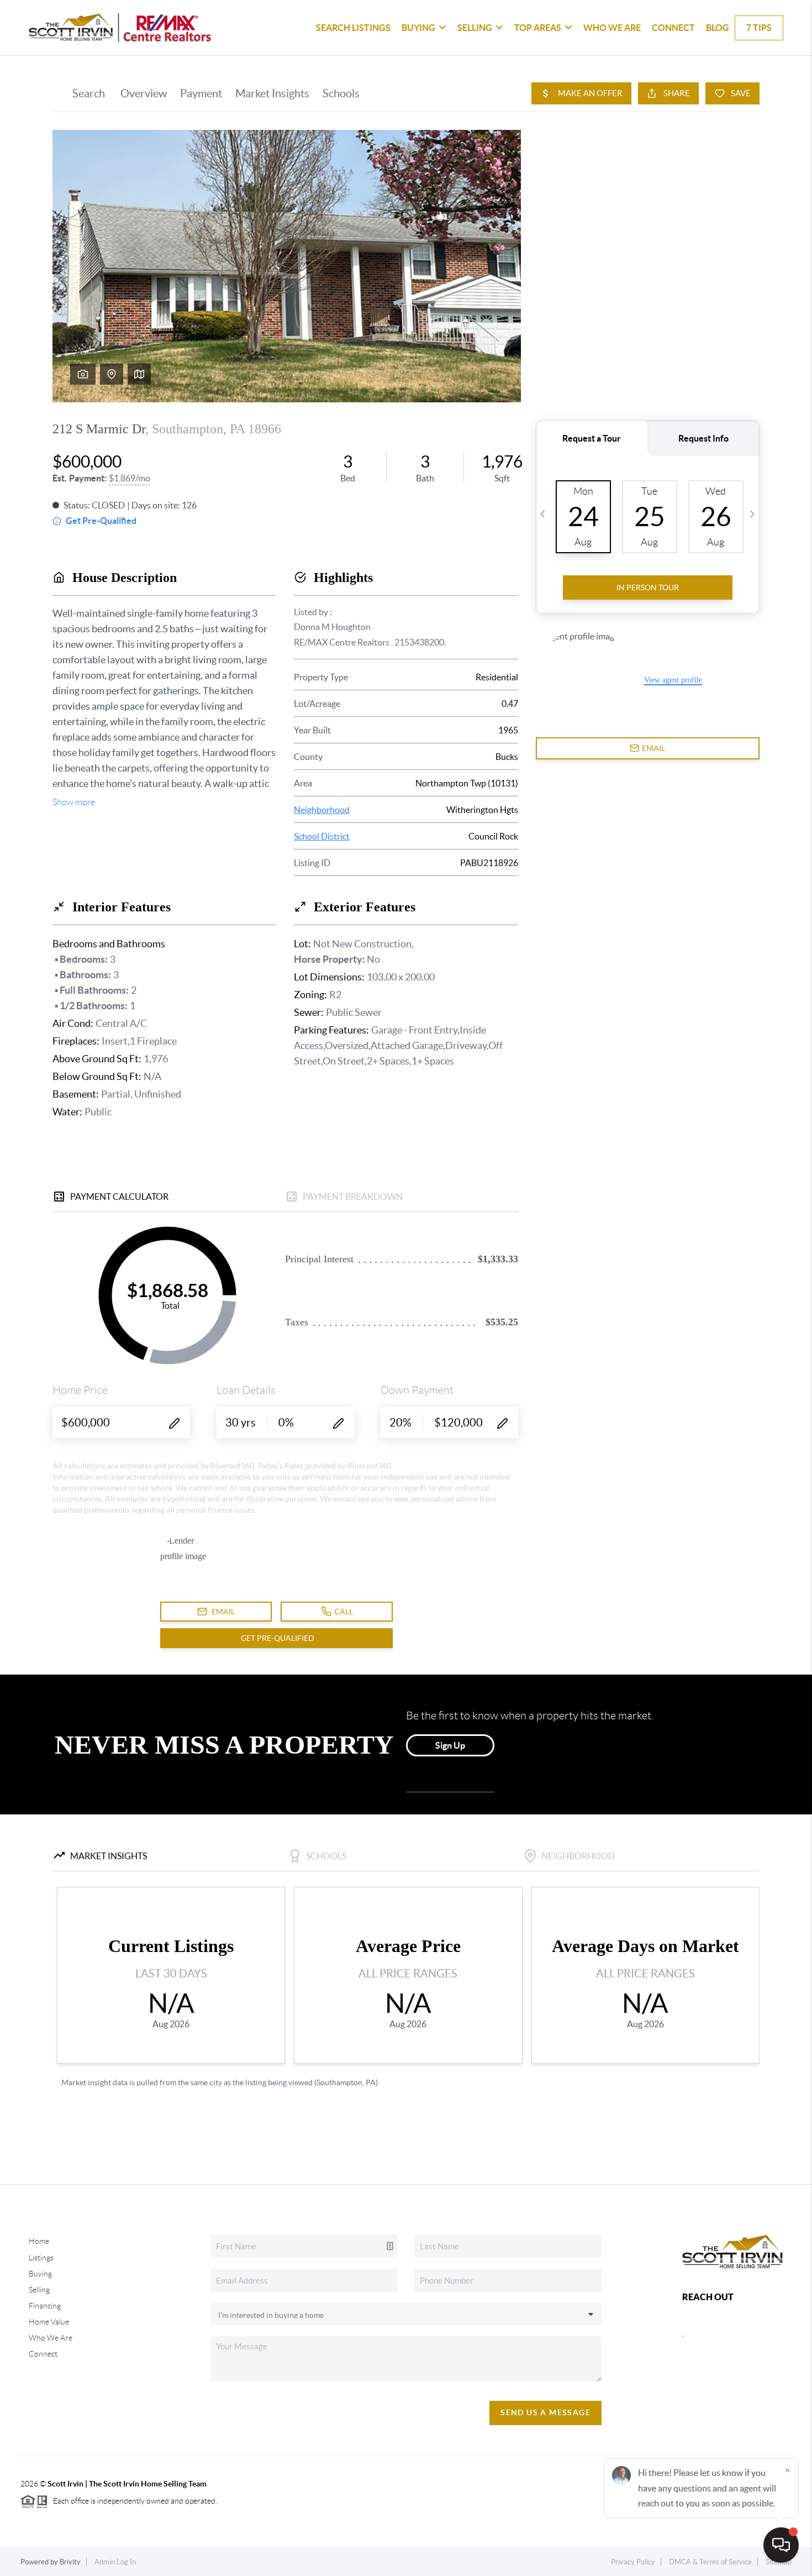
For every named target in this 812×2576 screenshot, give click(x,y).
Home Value (49, 2322)
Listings (41, 2258)
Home (39, 2241)
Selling (475, 28)
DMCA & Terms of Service (710, 2562)
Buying (418, 28)
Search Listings (353, 28)
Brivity (70, 2562)
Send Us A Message (545, 2412)
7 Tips (759, 28)
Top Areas (538, 28)
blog (718, 28)
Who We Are (612, 28)
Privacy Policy (633, 2562)
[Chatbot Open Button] (781, 2545)
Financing (45, 2306)
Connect (673, 28)
